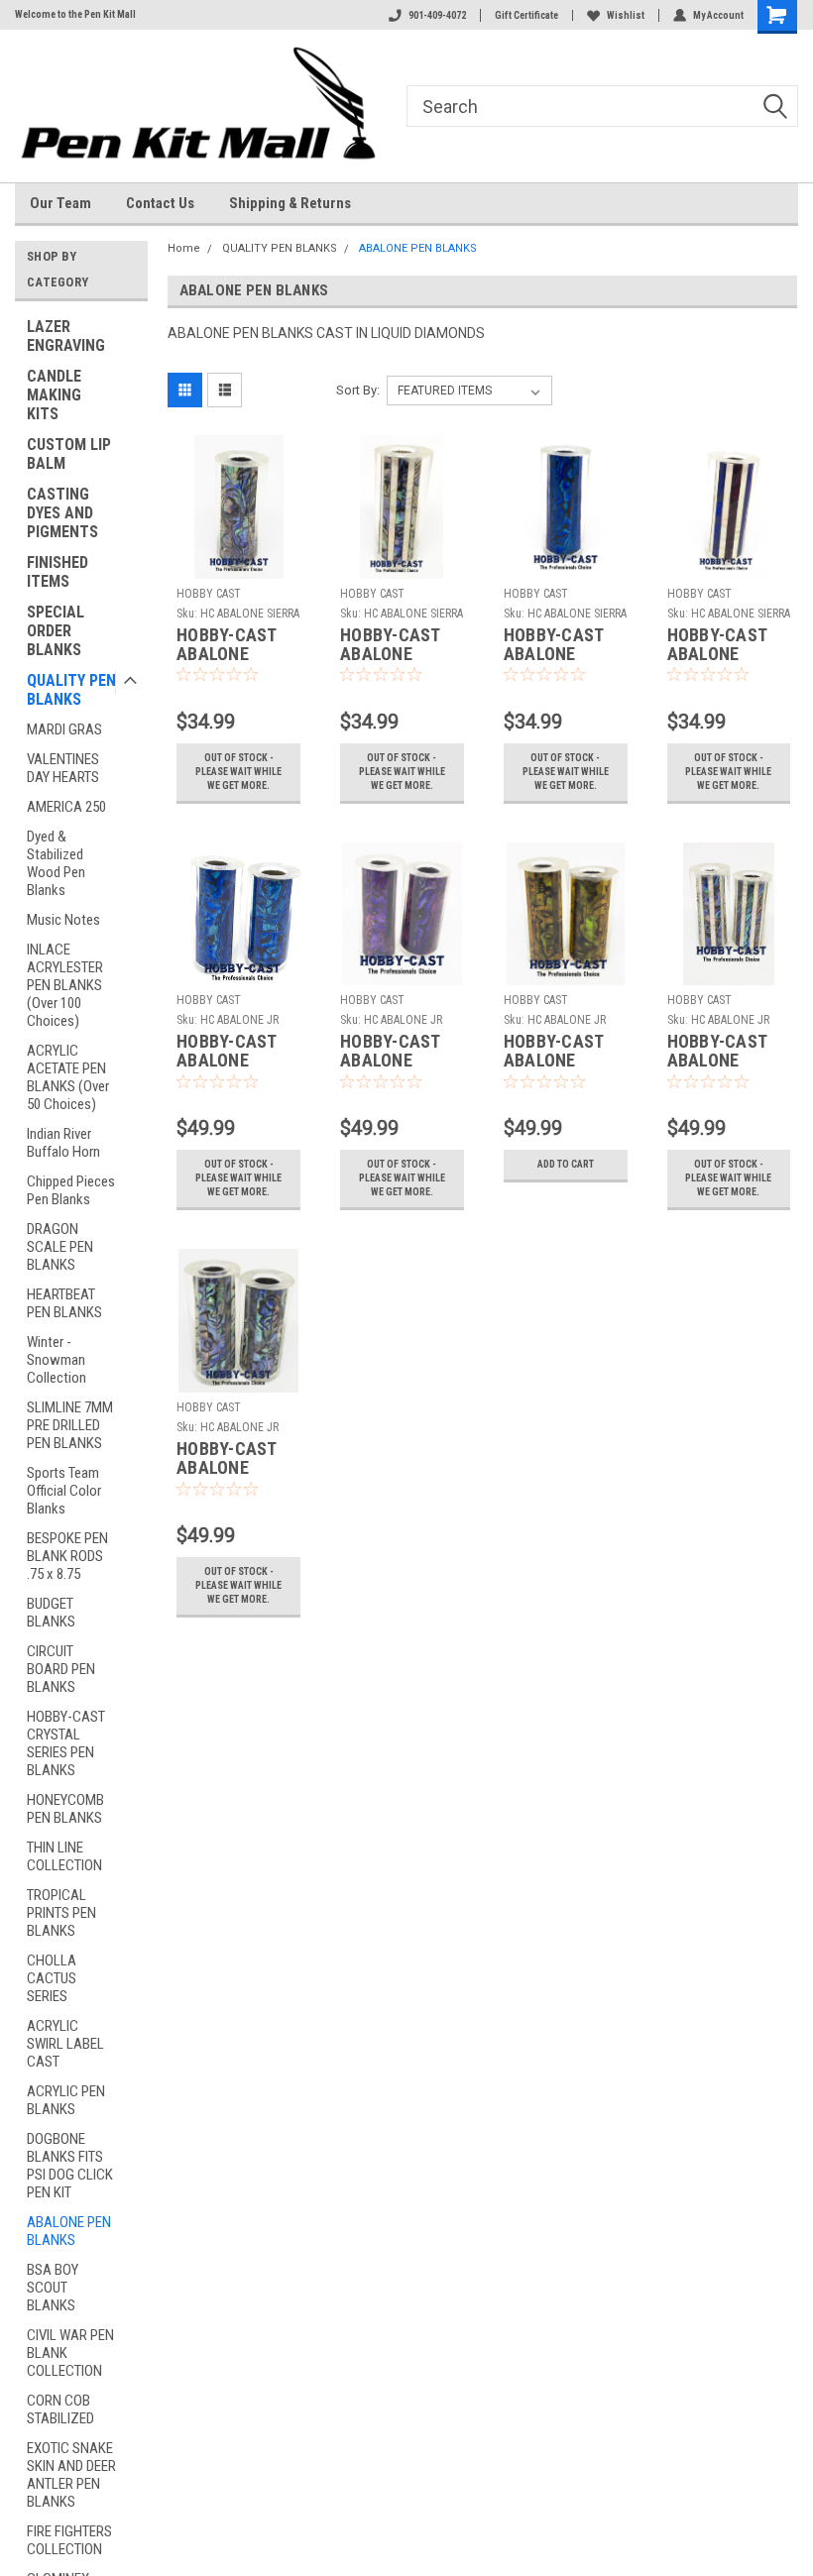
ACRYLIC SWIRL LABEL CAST (65, 2044)
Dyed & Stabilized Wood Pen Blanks (56, 863)
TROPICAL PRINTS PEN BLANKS (61, 1913)
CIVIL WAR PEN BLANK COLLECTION (70, 2353)
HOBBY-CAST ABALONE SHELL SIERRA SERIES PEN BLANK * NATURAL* (231, 645)
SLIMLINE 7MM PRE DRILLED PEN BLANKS (70, 1425)
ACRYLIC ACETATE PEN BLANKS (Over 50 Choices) (68, 1077)
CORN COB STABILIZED (60, 2409)
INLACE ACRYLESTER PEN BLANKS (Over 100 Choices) (65, 985)
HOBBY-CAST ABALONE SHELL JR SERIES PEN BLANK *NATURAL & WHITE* (717, 1052)
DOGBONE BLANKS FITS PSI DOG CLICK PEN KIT (70, 2166)
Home (184, 248)
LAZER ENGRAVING (66, 336)
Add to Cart (566, 1164)
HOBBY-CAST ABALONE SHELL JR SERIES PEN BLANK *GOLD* (561, 1052)
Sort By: (358, 390)
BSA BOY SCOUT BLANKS (53, 2288)
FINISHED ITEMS (58, 572)
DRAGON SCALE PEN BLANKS (60, 1247)
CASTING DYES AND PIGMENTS (62, 513)
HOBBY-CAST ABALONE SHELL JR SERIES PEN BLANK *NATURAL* (227, 1459)
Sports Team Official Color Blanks (64, 1491)
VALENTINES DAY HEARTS (63, 768)
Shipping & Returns (290, 203)
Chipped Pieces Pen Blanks (71, 1190)
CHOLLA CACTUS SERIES (52, 1978)
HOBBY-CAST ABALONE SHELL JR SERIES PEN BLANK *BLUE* (232, 1052)
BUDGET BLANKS (51, 1613)
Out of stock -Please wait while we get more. (238, 772)
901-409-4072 (437, 15)
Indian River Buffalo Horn (63, 1143)
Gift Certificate (526, 15)
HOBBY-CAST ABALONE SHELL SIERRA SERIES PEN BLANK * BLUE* (561, 645)
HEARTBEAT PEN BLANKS (64, 1303)
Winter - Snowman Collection (57, 1360)
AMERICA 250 (66, 807)
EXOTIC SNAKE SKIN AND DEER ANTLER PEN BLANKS (71, 2475)
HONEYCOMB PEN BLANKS (65, 1809)
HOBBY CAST (209, 594)
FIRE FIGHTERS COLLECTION (69, 2540)
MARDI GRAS (64, 729)
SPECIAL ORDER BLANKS (56, 631)
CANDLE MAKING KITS (54, 395)
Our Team (60, 203)
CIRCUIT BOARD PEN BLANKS (61, 1669)
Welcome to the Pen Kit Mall (75, 14)
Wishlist (626, 15)
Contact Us (160, 203)
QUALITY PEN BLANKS (71, 690)
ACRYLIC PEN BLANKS (66, 2100)
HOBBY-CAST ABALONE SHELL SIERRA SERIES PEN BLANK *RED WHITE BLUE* (722, 645)
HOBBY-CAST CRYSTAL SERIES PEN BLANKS (66, 1743)
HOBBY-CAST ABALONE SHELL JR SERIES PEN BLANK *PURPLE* (390, 1052)
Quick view (238, 563)
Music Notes (63, 920)
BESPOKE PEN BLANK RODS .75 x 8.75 (67, 1556)
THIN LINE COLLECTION (64, 1856)
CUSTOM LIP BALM (69, 454)
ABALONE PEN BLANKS (69, 2231)
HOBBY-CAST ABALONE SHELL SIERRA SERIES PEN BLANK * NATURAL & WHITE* (395, 645)
